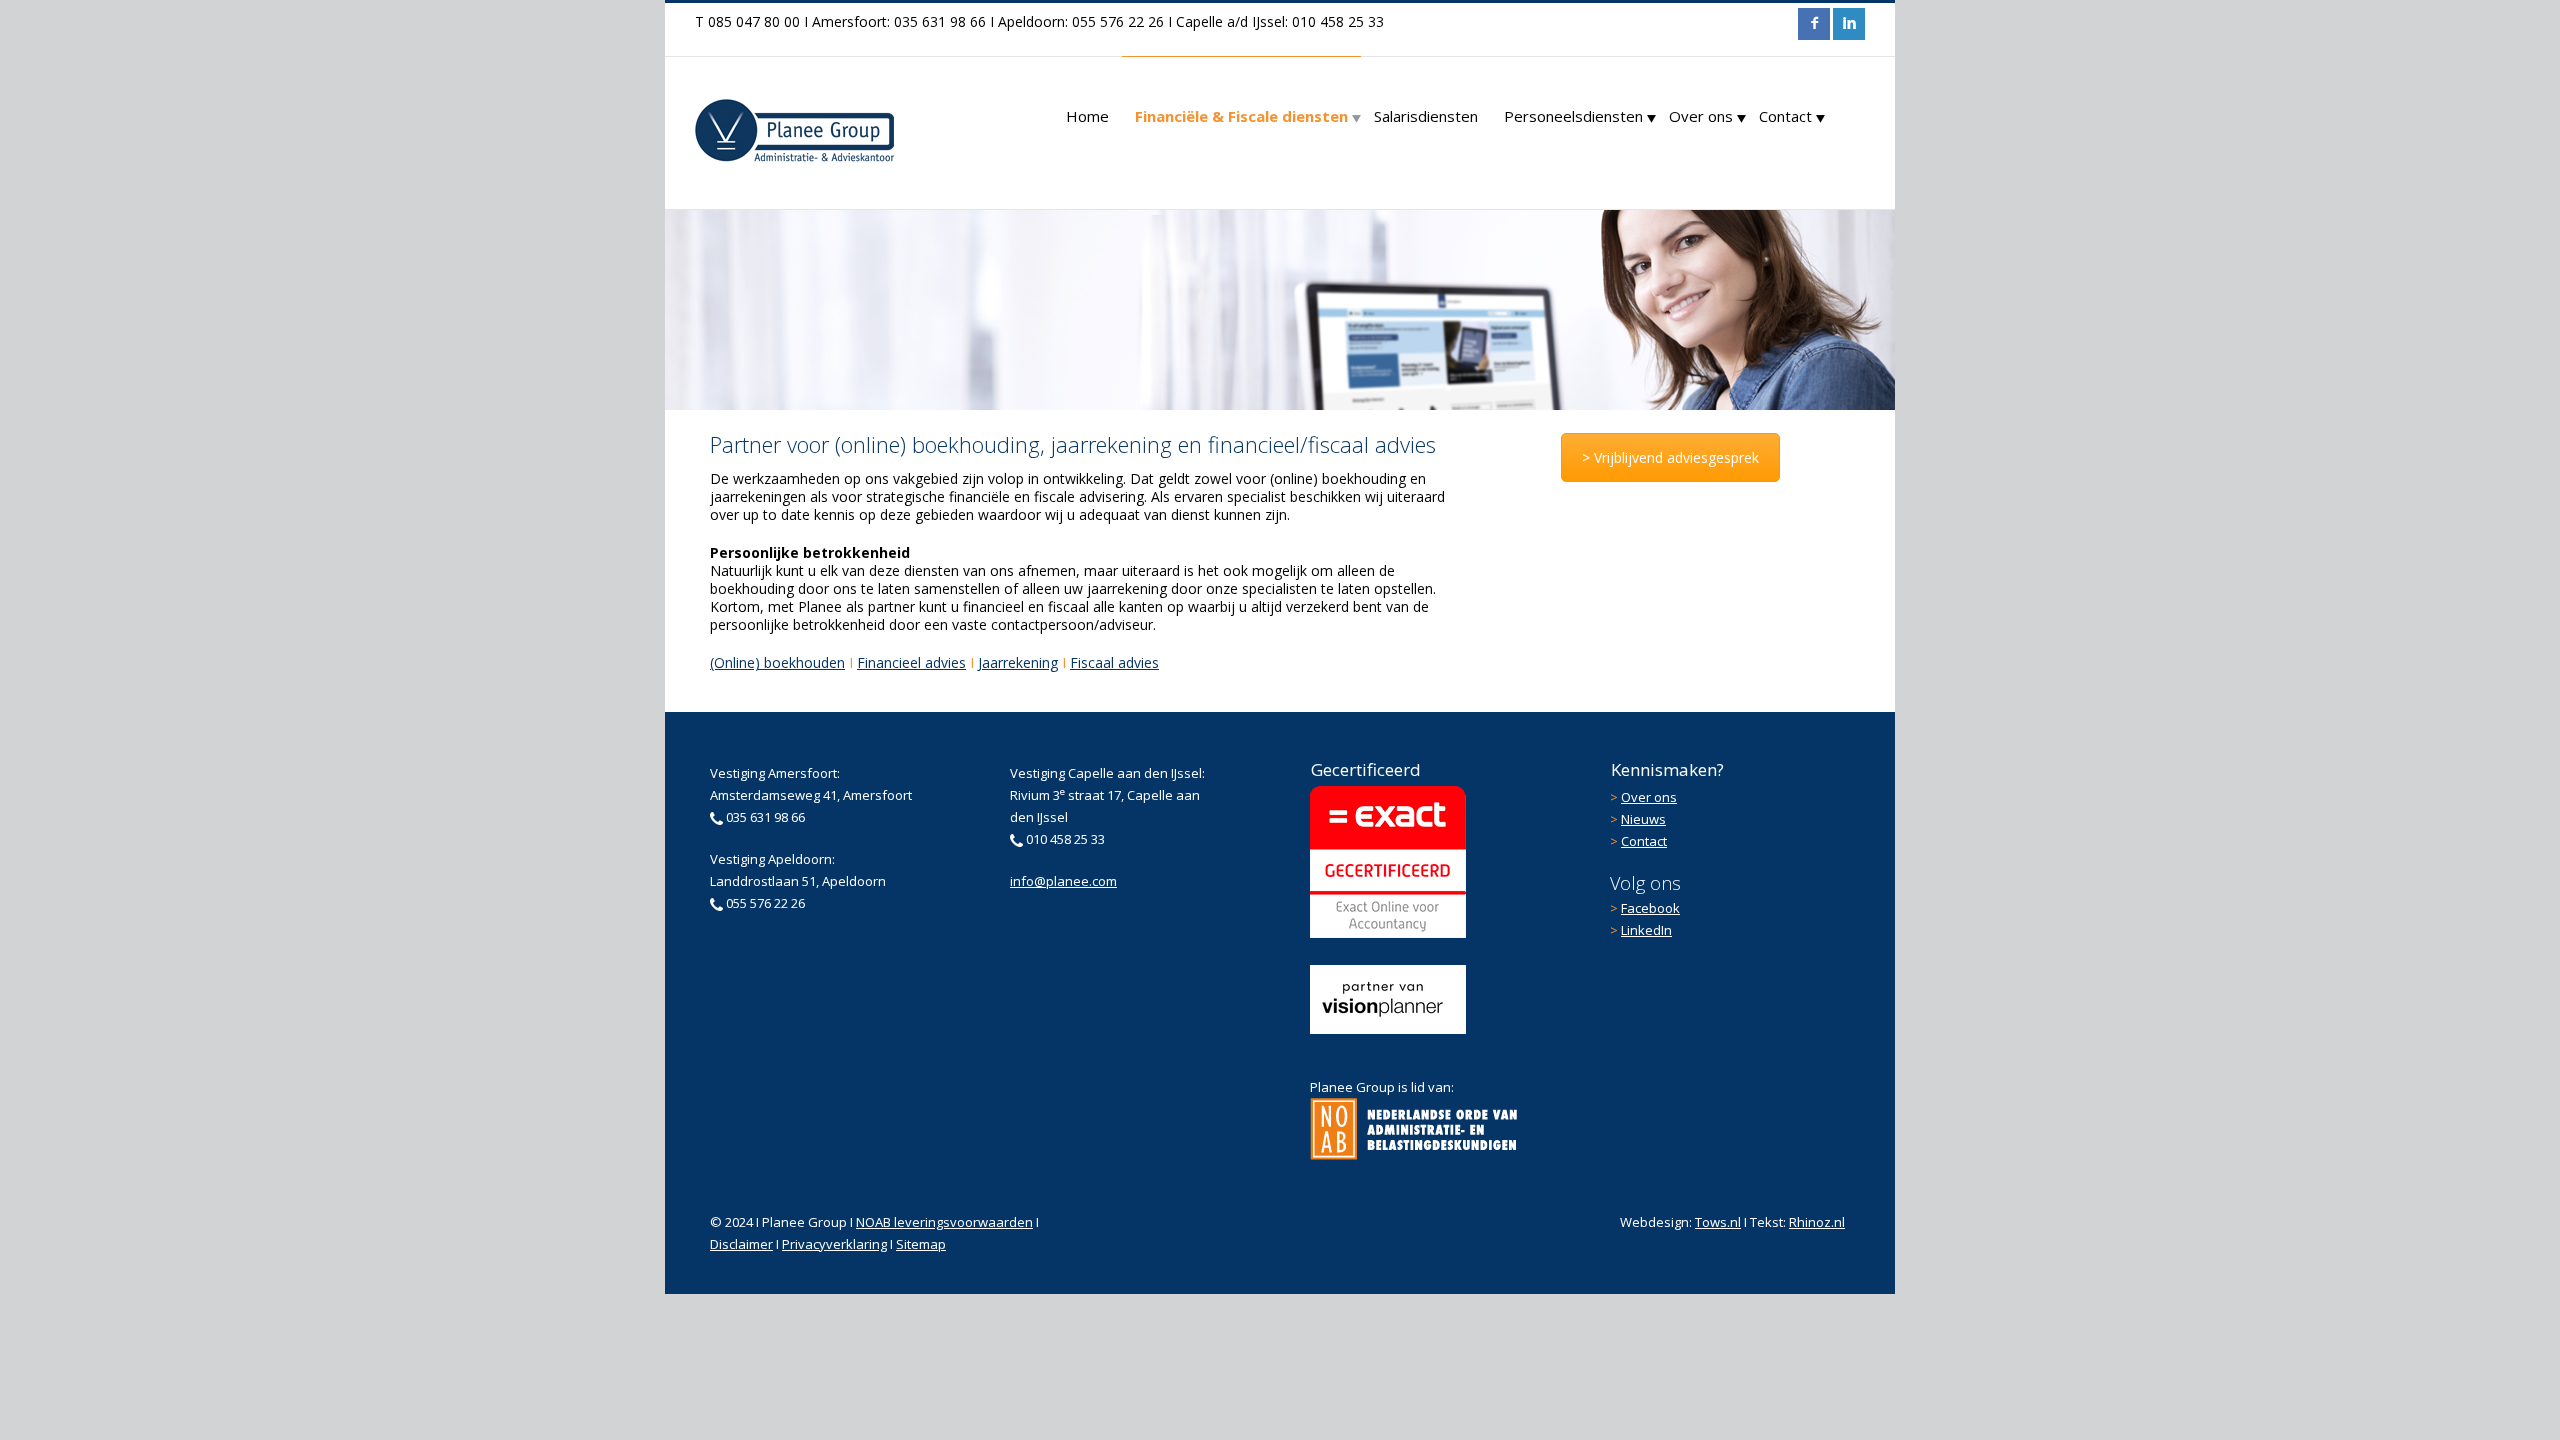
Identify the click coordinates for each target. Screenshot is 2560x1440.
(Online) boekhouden (777, 662)
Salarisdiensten (1426, 116)
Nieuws (1643, 819)
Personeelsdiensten (1573, 116)
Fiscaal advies (1114, 662)
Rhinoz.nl (1817, 1222)
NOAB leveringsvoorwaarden (944, 1222)
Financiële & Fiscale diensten (1241, 116)
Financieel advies (911, 662)
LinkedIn (1646, 930)
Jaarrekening (1018, 662)
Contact (1785, 116)
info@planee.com (1063, 881)
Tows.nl (1718, 1222)
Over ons (1701, 116)
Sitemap (921, 1244)
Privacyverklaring (834, 1244)
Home (1087, 116)
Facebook (1650, 908)
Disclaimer (741, 1244)
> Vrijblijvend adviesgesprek (1670, 457)
